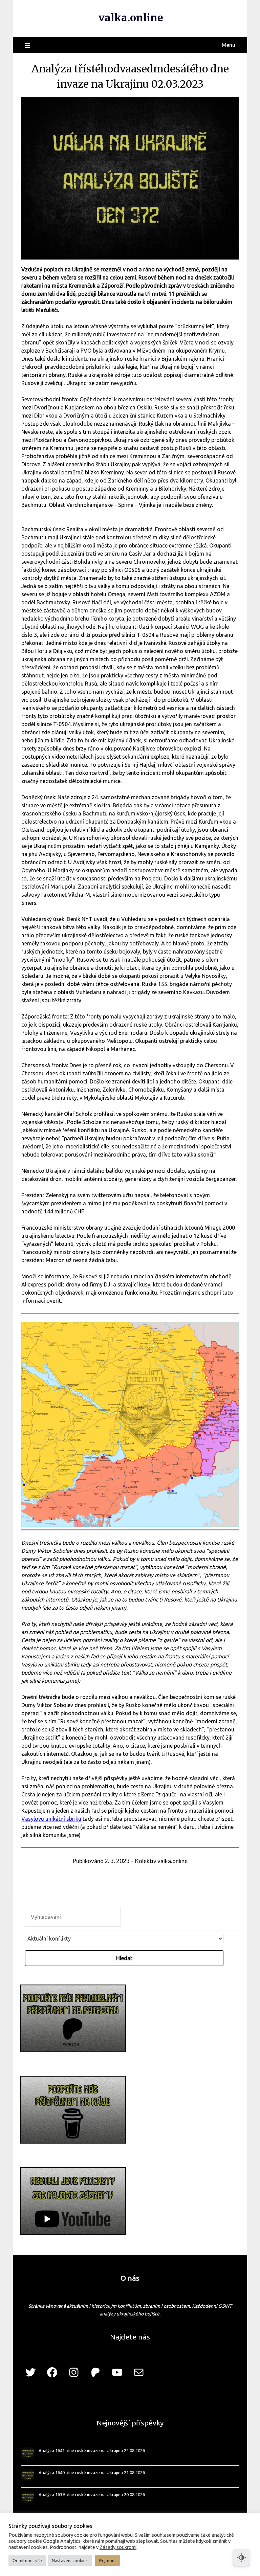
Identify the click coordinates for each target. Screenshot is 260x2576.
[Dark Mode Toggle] (241, 2557)
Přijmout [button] (108, 2560)
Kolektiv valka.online (161, 1861)
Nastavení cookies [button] (70, 2560)
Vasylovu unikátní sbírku (51, 1819)
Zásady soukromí (118, 2547)
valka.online (131, 18)
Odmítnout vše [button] (27, 2560)
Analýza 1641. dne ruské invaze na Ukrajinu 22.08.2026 (92, 2450)
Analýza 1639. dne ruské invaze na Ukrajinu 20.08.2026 (92, 2494)
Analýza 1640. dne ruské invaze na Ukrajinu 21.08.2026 (92, 2472)
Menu (229, 45)
